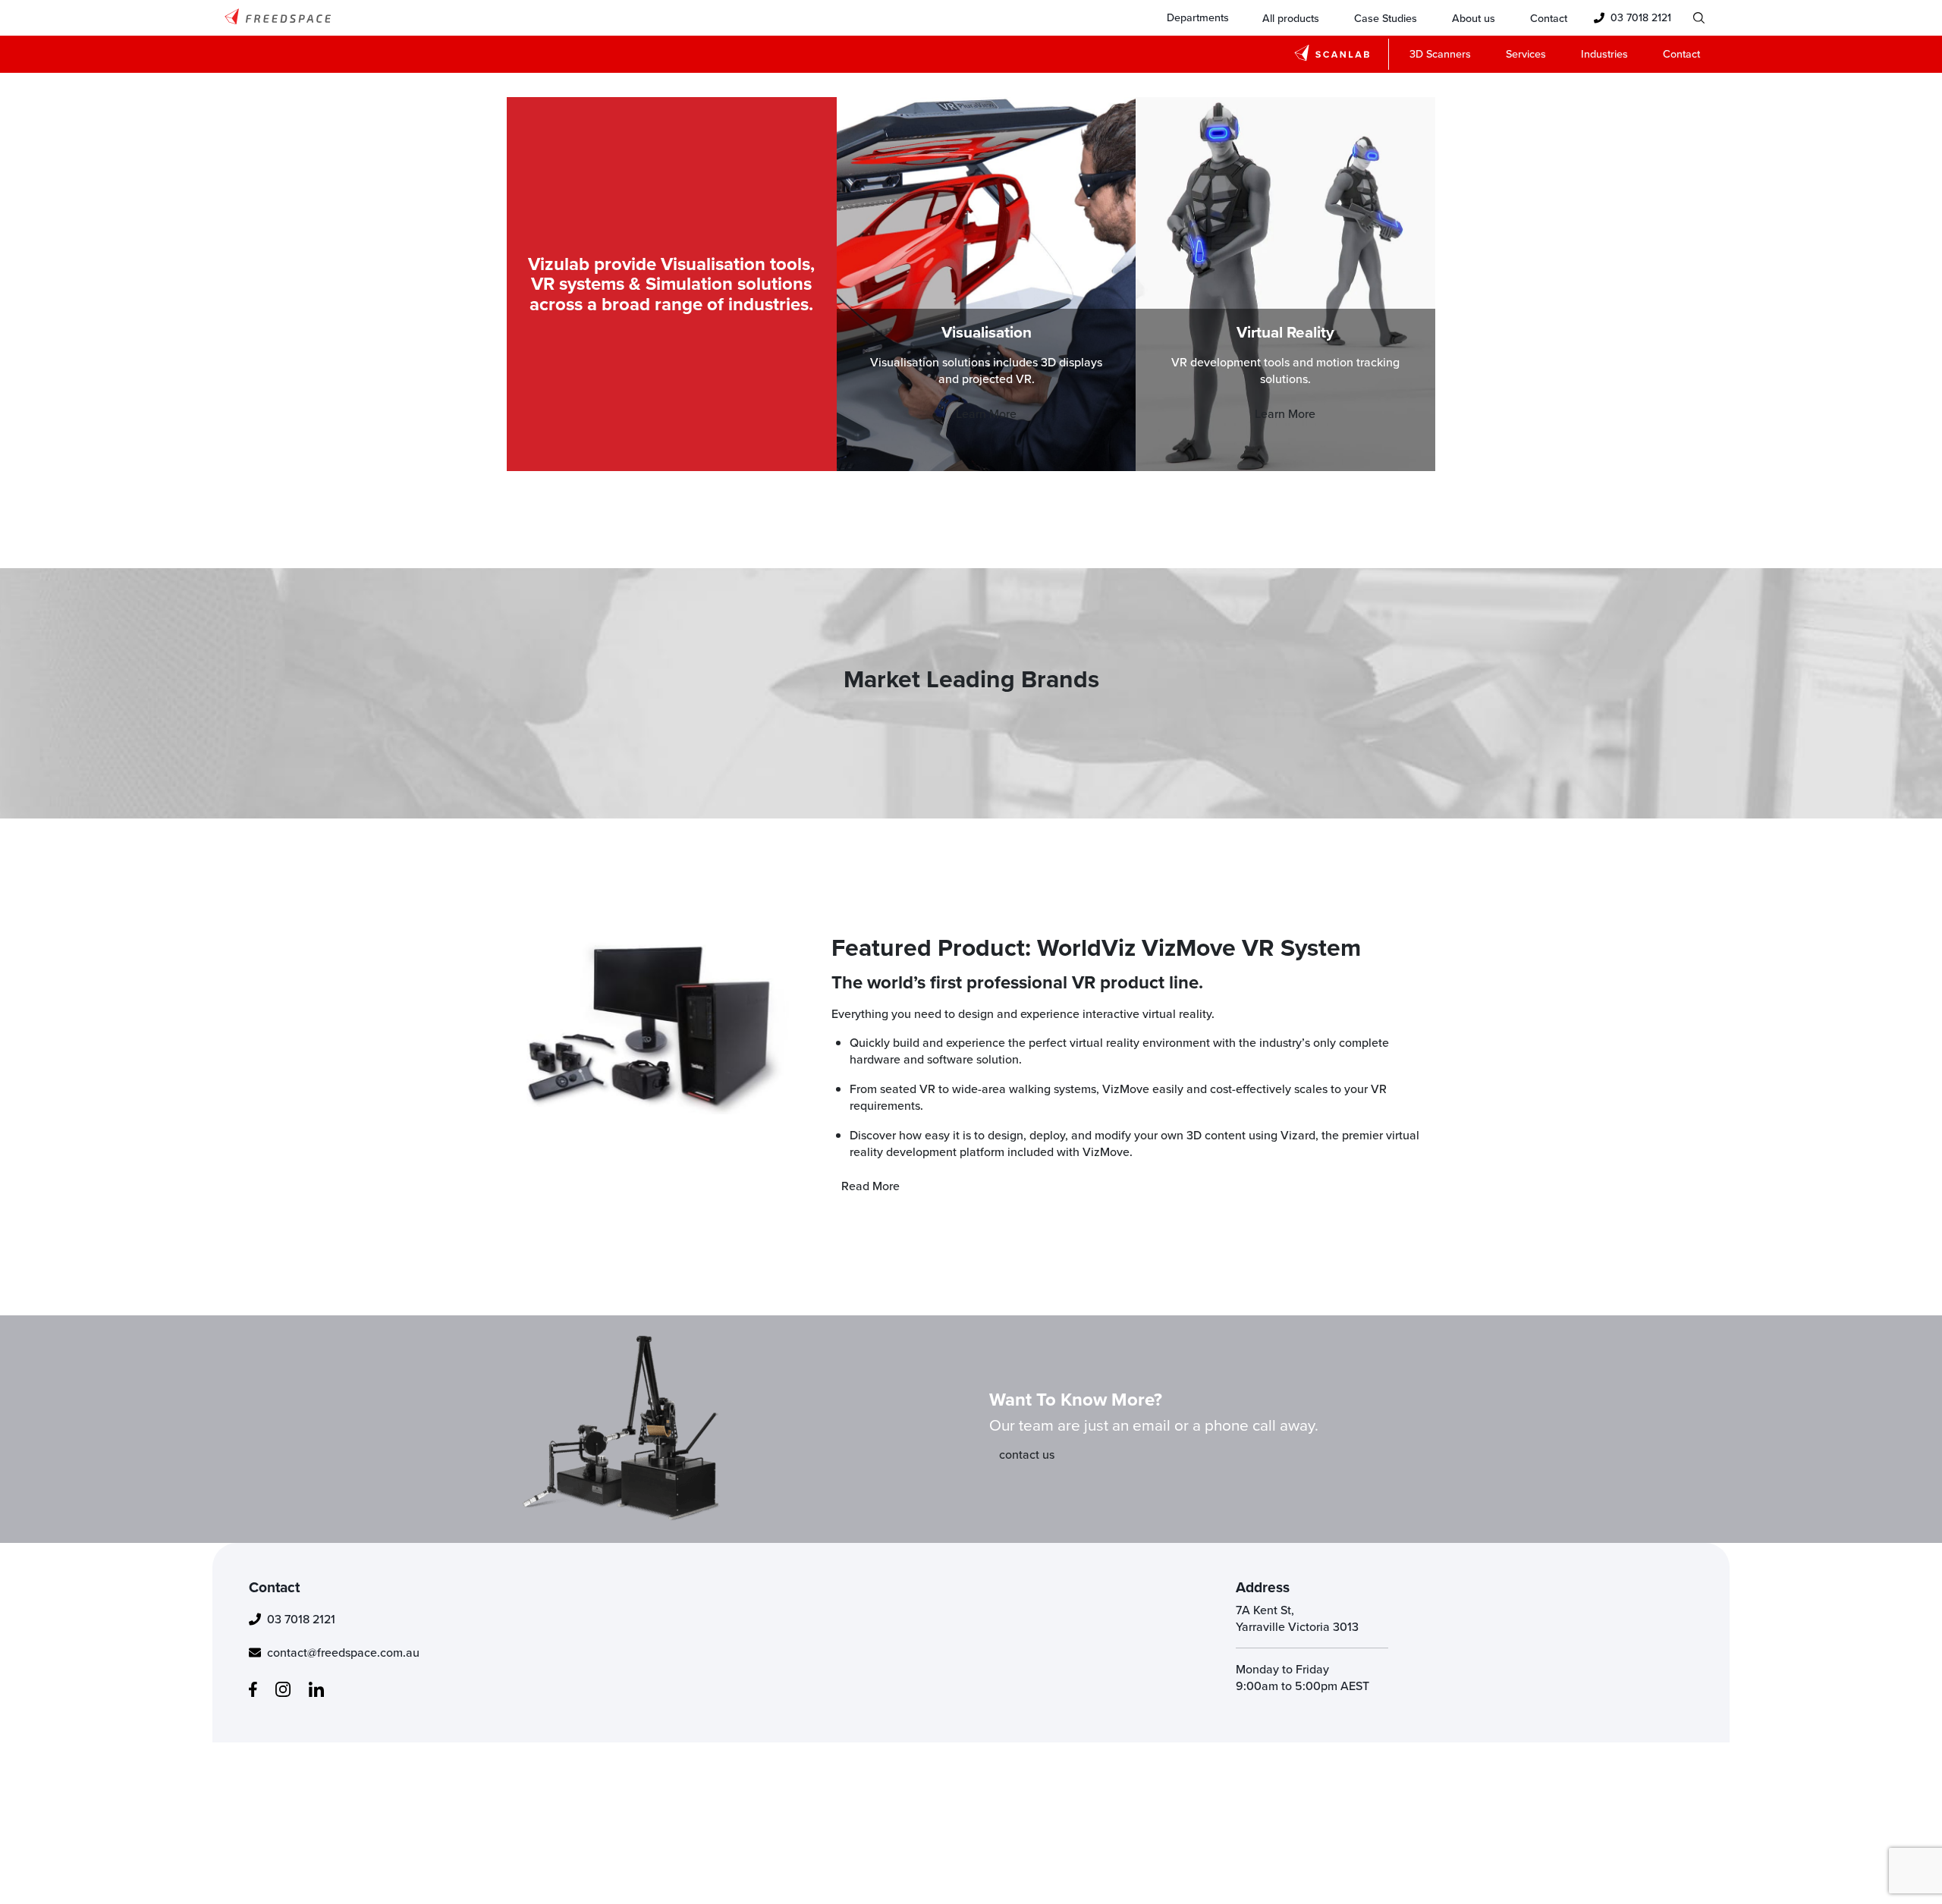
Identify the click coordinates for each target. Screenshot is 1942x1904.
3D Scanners (1440, 53)
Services (1526, 53)
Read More (870, 1186)
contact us (1027, 1454)
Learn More (986, 413)
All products (1291, 18)
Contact (1549, 18)
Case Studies (1386, 18)
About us (1474, 18)
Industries (1604, 53)
